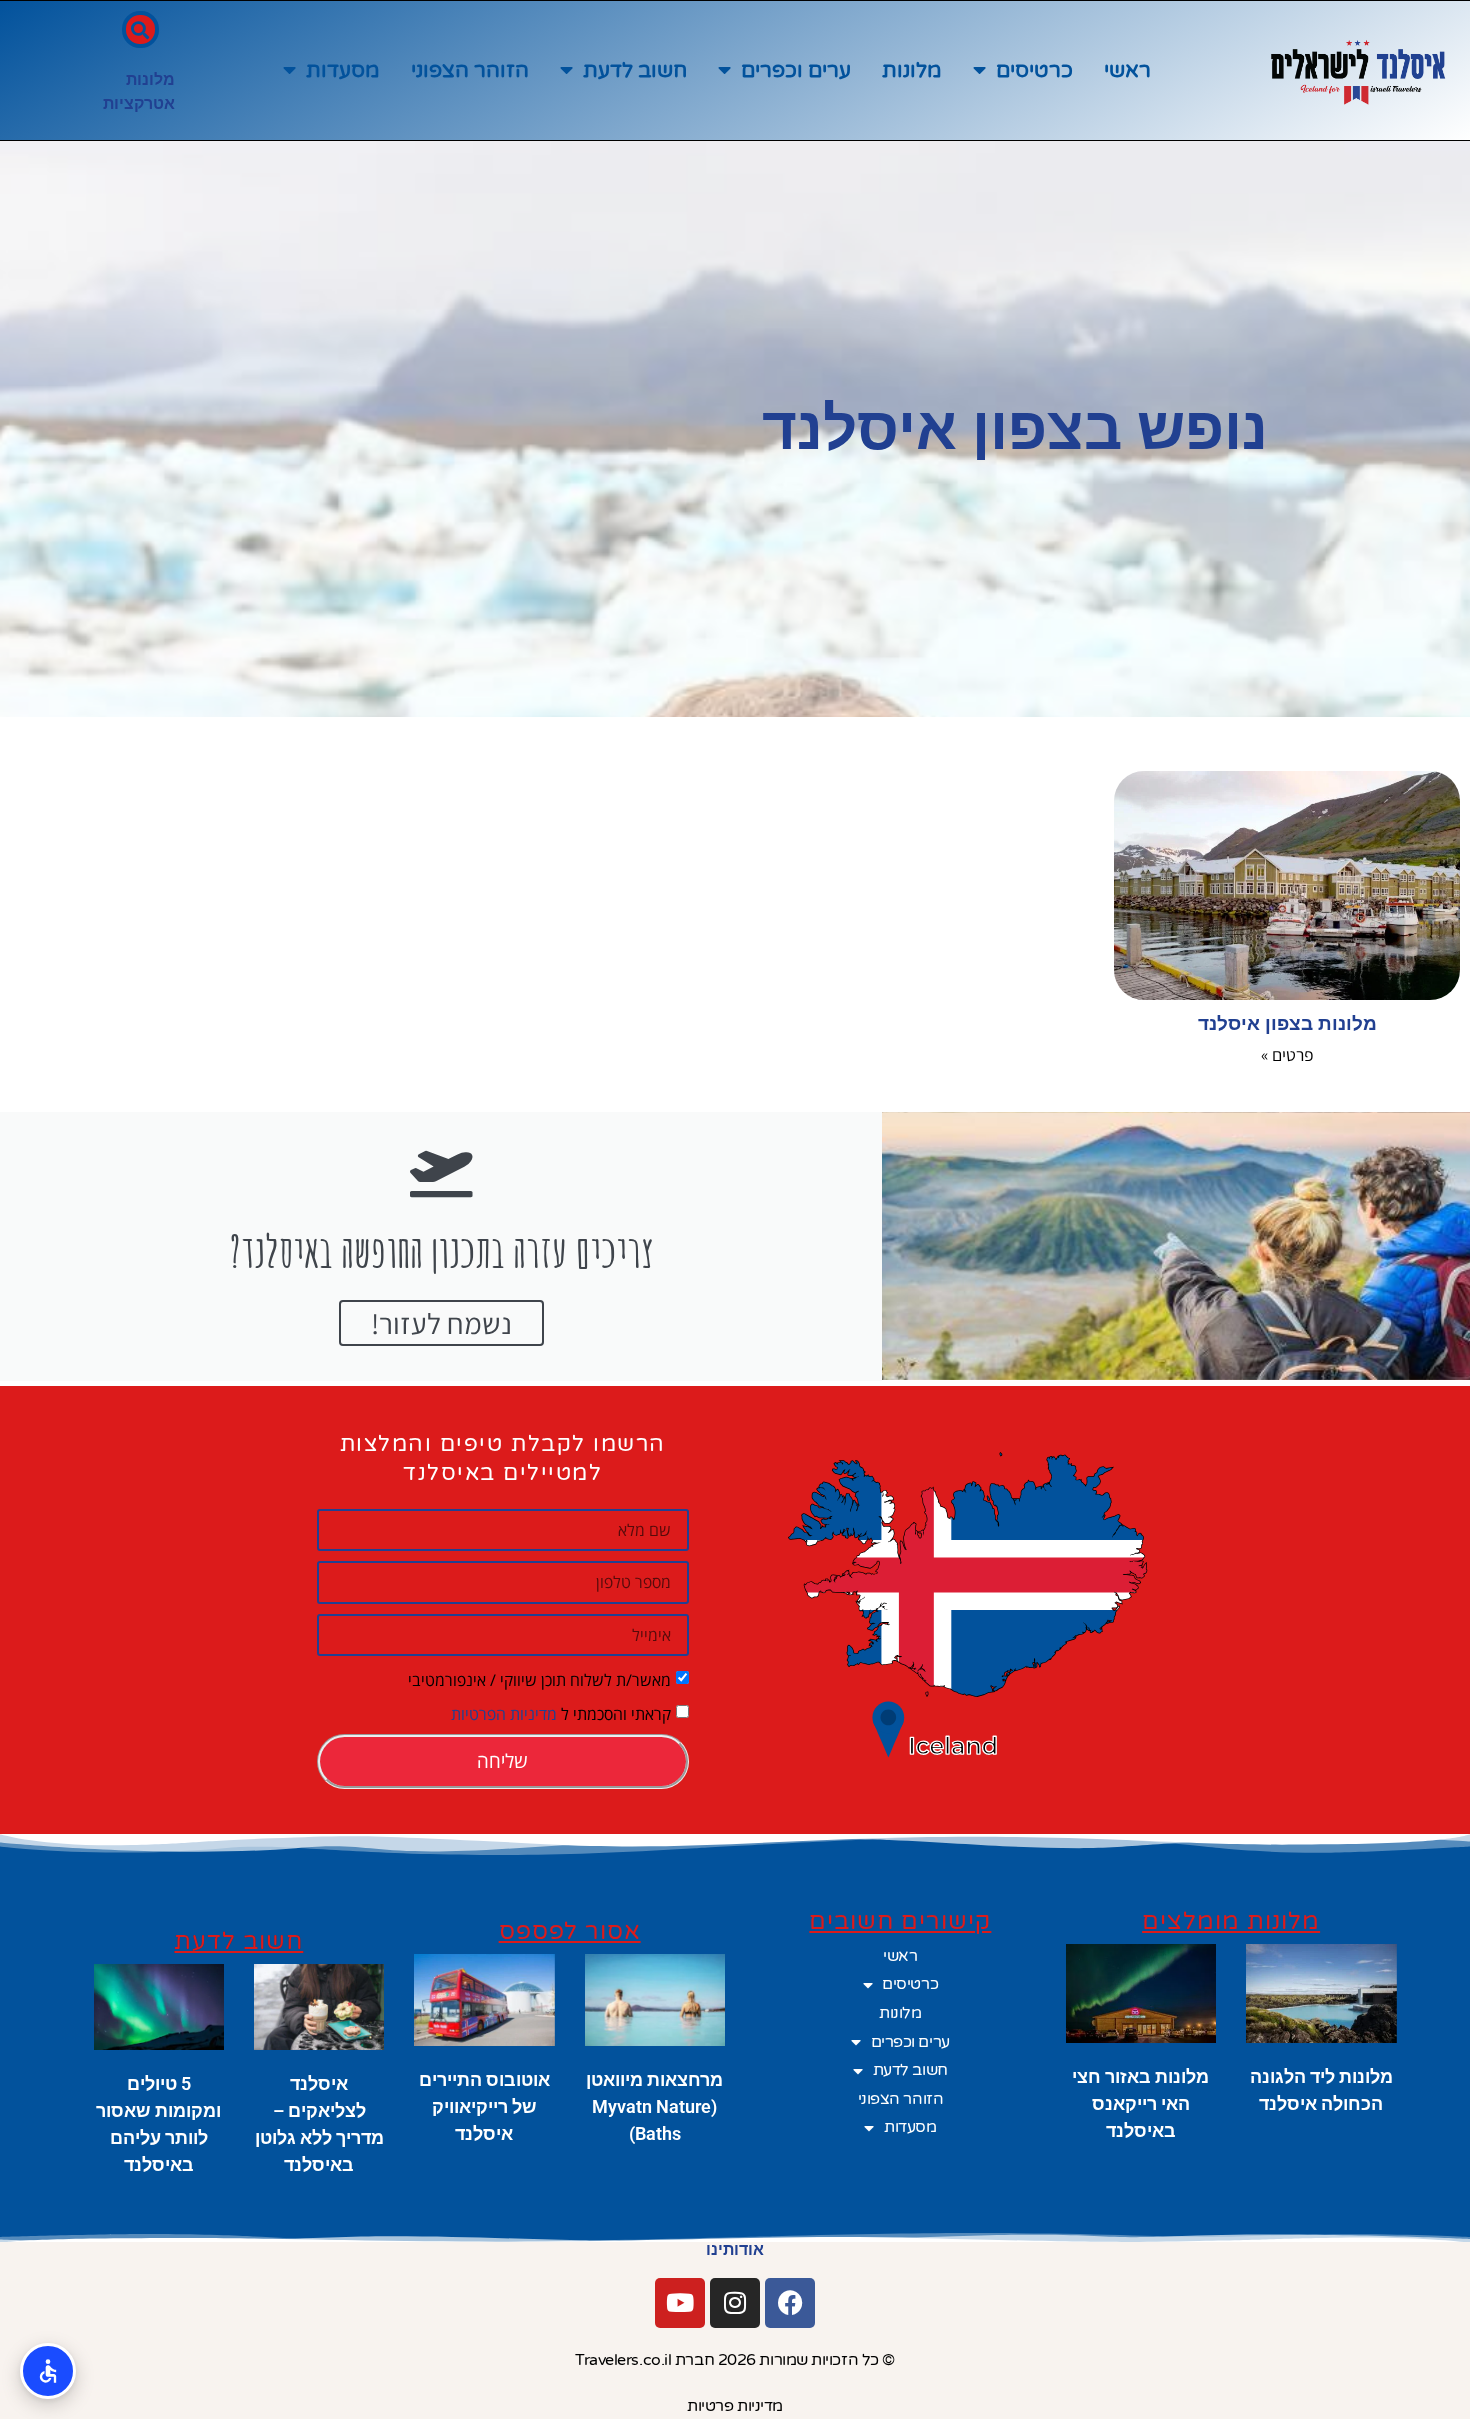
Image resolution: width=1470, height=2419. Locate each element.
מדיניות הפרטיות (504, 1714)
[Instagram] (735, 2303)
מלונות (912, 70)
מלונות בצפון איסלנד (1287, 1023)
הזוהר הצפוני (470, 70)
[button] (140, 29)
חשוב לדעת (635, 70)
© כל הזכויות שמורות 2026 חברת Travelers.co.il (735, 2360)
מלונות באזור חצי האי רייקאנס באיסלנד (1140, 2103)
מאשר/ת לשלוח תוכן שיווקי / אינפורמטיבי (539, 1680)
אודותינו (735, 2249)
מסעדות (343, 70)
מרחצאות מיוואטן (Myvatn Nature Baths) (654, 2106)
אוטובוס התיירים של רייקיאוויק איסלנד (484, 2106)
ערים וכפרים (796, 70)
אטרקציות (139, 103)
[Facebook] (790, 2303)
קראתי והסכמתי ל (561, 1714)
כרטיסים (1034, 70)
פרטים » (1287, 1054)
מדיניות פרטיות (735, 2406)
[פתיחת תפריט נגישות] (48, 2371)
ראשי (1127, 70)
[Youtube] (680, 2303)
